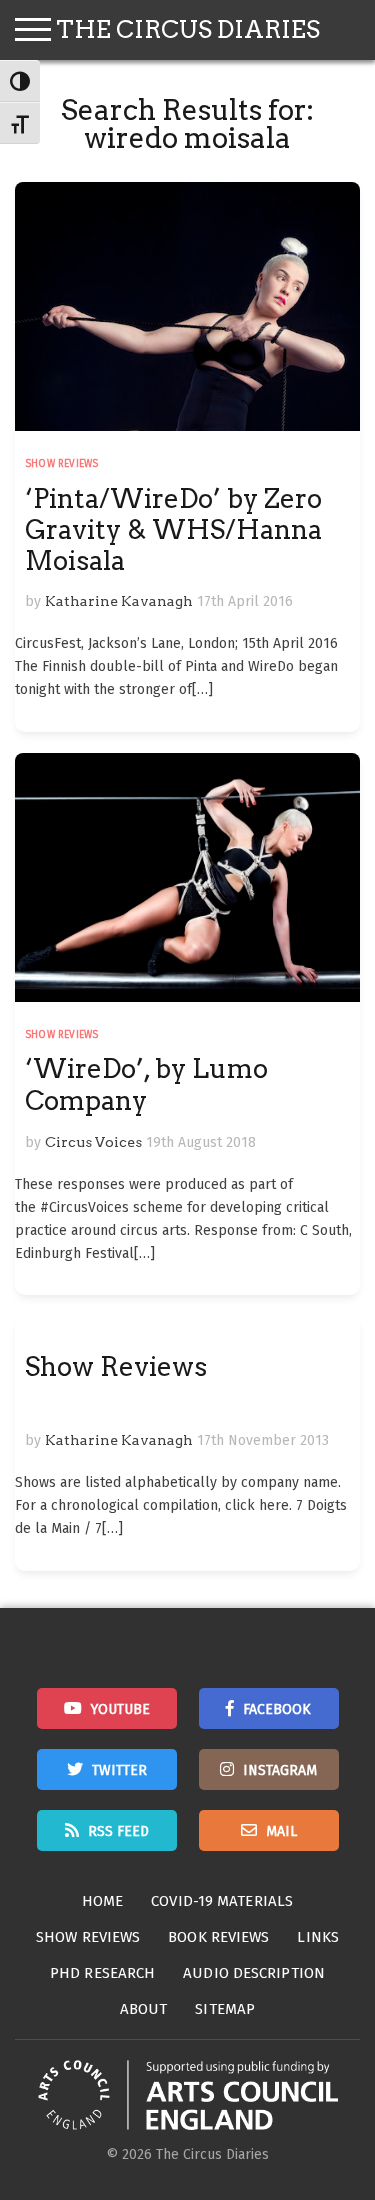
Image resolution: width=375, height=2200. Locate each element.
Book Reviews (218, 1937)
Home (102, 1901)
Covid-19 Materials (222, 1901)
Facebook (277, 1709)
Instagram (280, 1770)
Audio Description (254, 1973)
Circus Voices (93, 1142)
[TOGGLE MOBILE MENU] (33, 30)
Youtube (120, 1709)
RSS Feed (118, 1831)
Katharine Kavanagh (119, 601)
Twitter (119, 1770)
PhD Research (102, 1973)
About (144, 2009)
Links (318, 1937)
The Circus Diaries (188, 29)
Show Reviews (61, 464)
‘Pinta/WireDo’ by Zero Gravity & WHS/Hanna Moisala (173, 529)
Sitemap (225, 2009)
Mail (281, 1831)
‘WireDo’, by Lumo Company (146, 1084)
